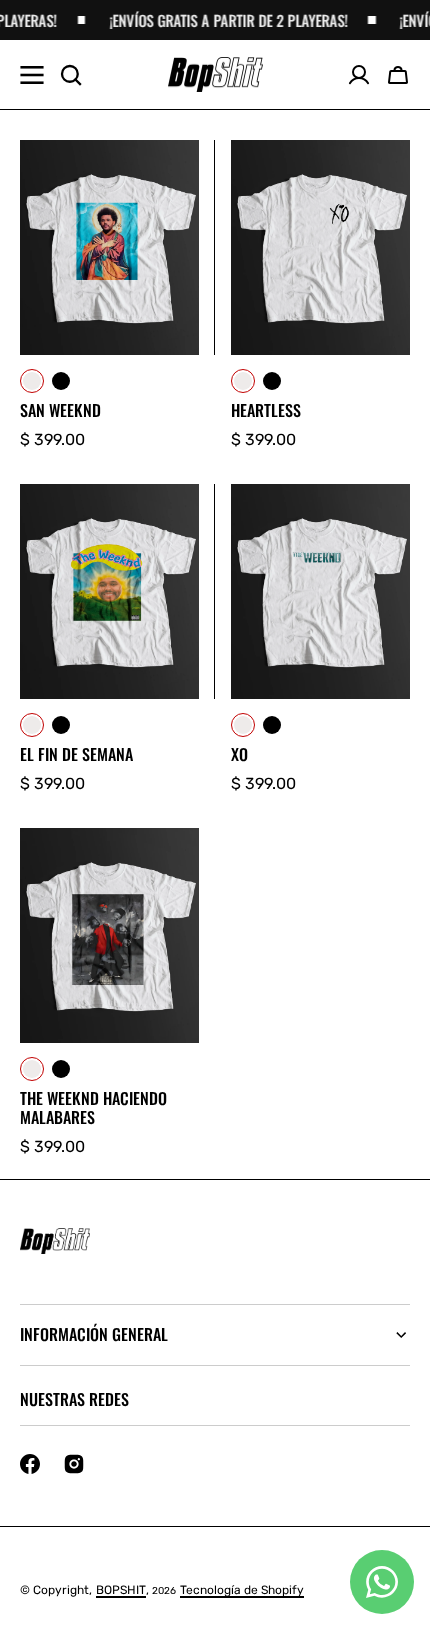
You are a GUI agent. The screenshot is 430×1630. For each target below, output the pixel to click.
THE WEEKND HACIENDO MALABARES (93, 1108)
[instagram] (74, 1464)
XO (239, 754)
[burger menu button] (32, 75)
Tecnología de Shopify (242, 1590)
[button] (398, 75)
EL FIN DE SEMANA (76, 754)
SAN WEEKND (60, 410)
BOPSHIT (121, 1590)
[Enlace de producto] (109, 296)
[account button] (359, 75)
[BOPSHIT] (215, 75)
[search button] (71, 75)
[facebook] (30, 1464)
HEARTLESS (266, 410)
